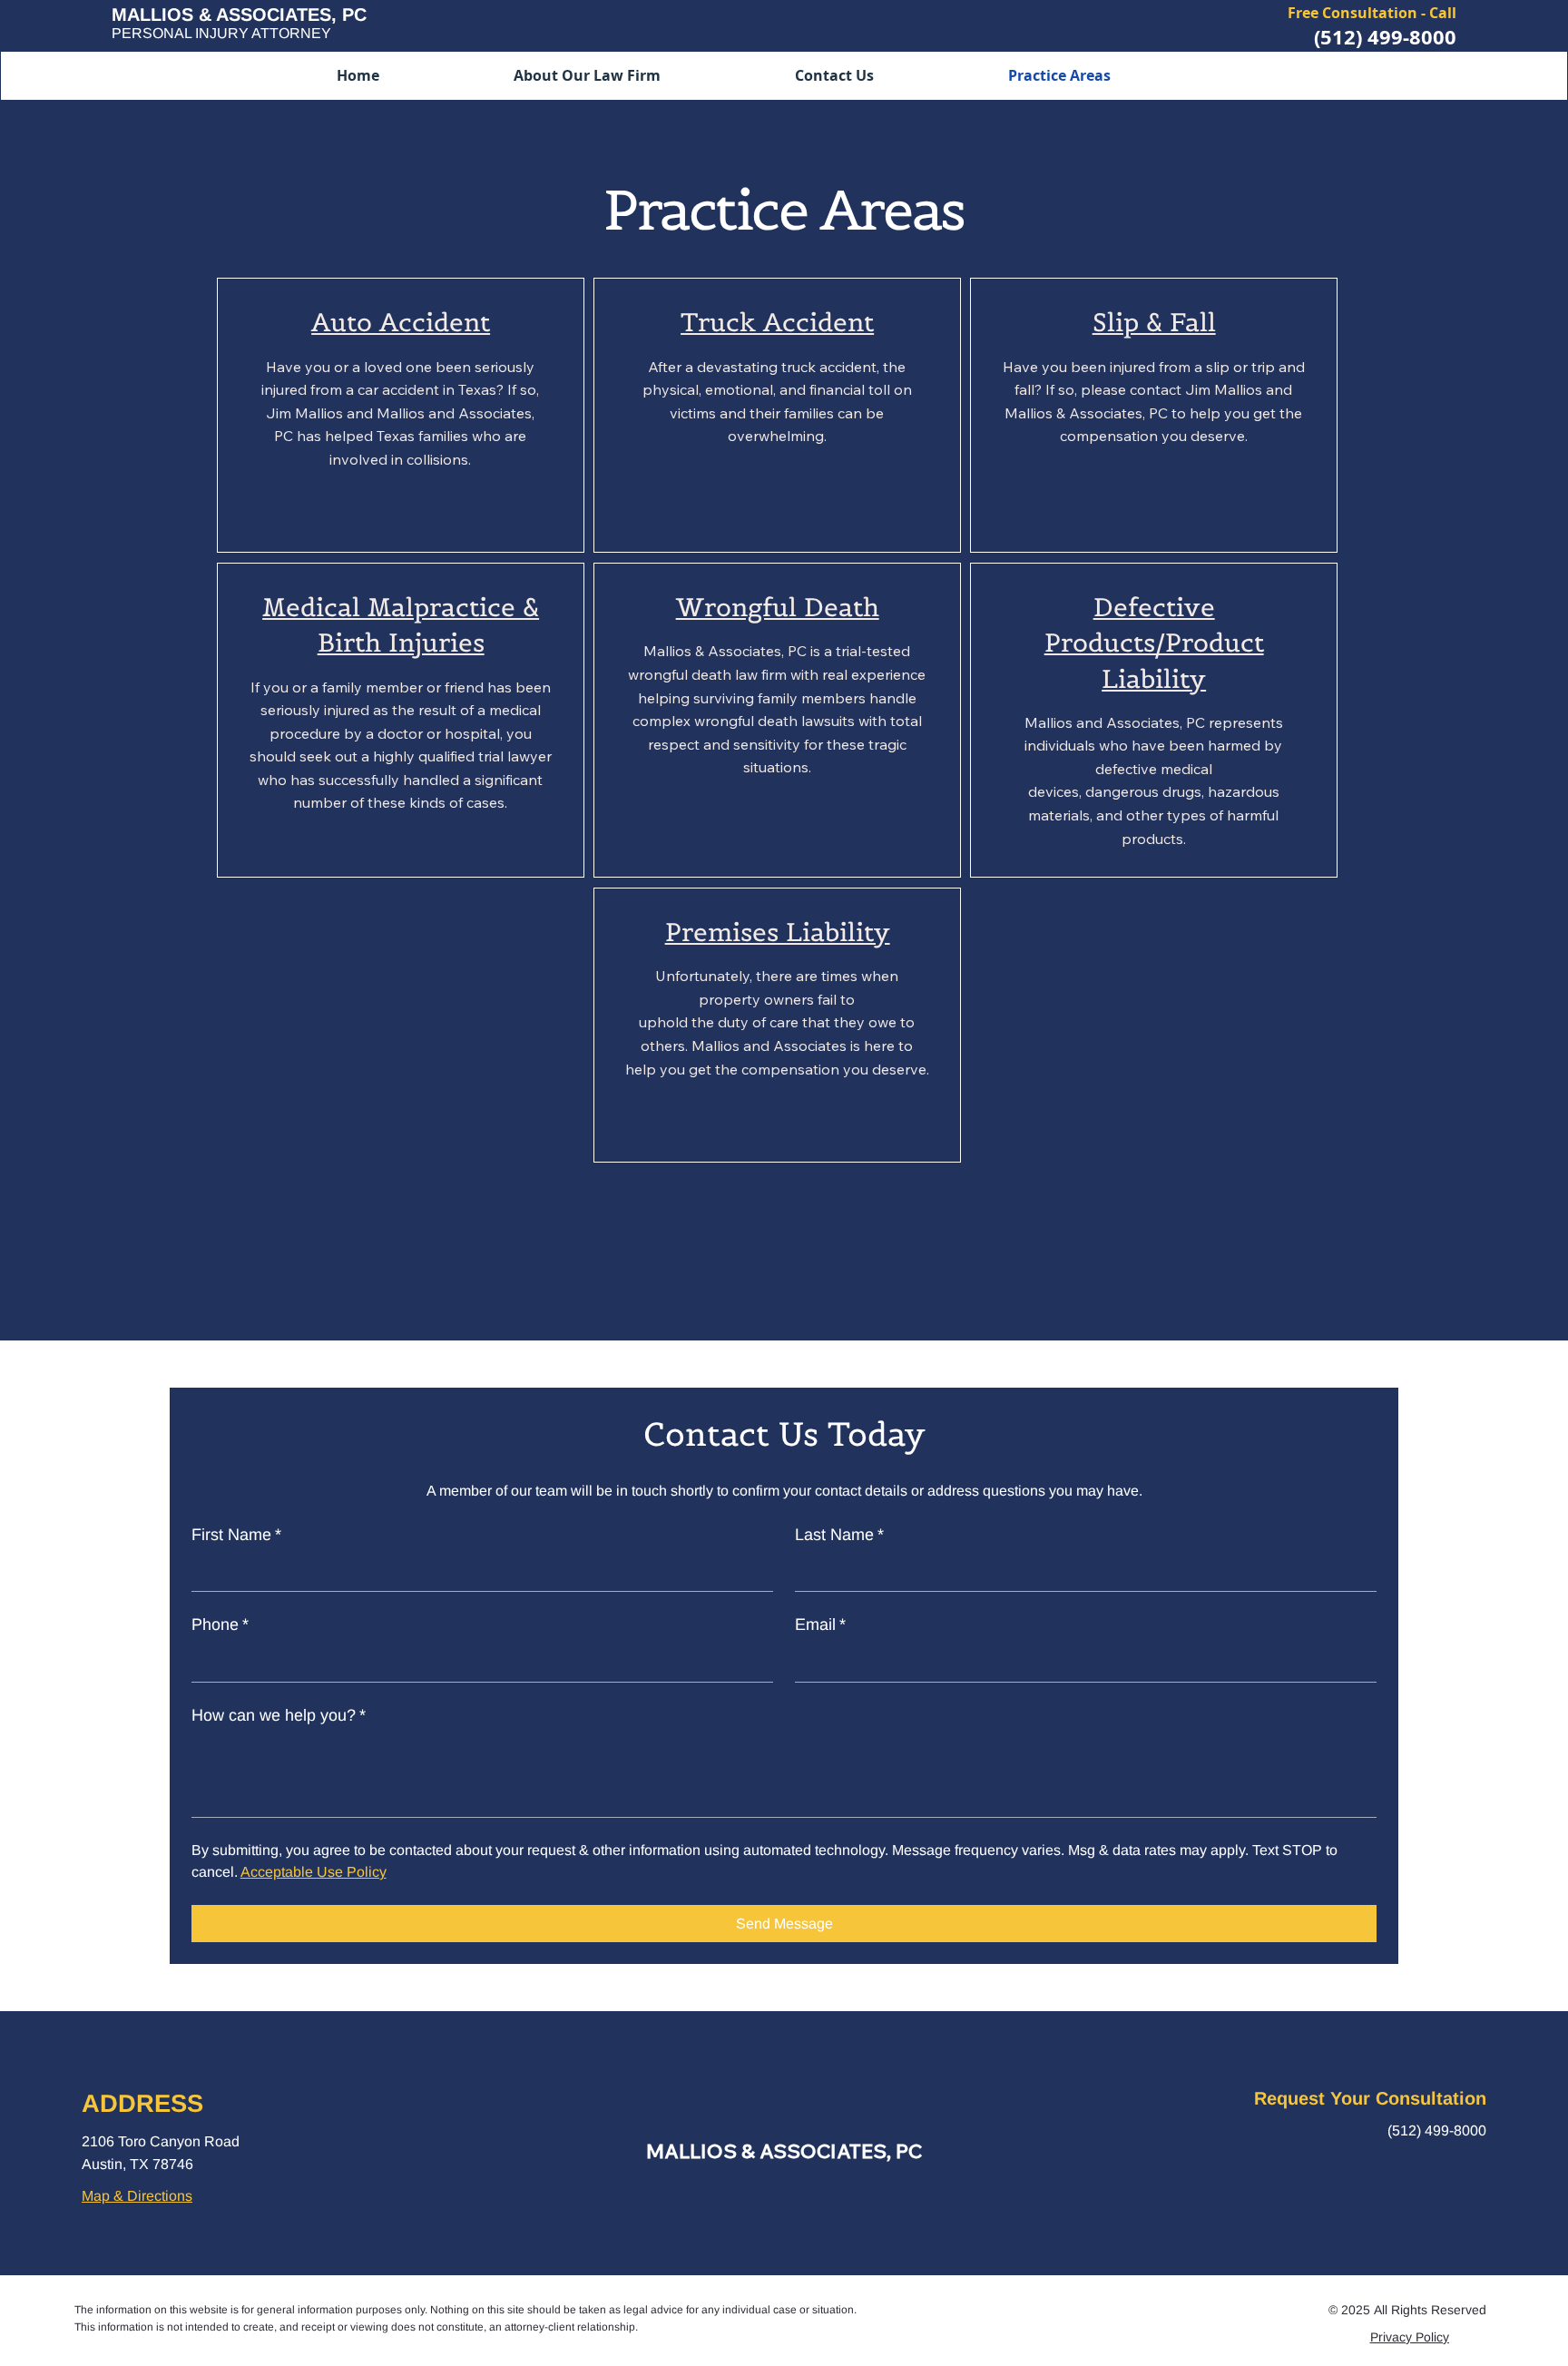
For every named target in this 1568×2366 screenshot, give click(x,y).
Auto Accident (401, 322)
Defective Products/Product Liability (1154, 643)
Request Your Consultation (1370, 2098)
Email (820, 1625)
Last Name (839, 1535)
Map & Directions (137, 2196)
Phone (220, 1625)
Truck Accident (777, 322)
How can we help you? (279, 1715)
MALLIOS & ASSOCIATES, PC (784, 2151)
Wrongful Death (778, 607)
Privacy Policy (1410, 2337)
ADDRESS (142, 2103)
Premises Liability (778, 932)
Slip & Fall (1154, 322)
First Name (236, 1535)
